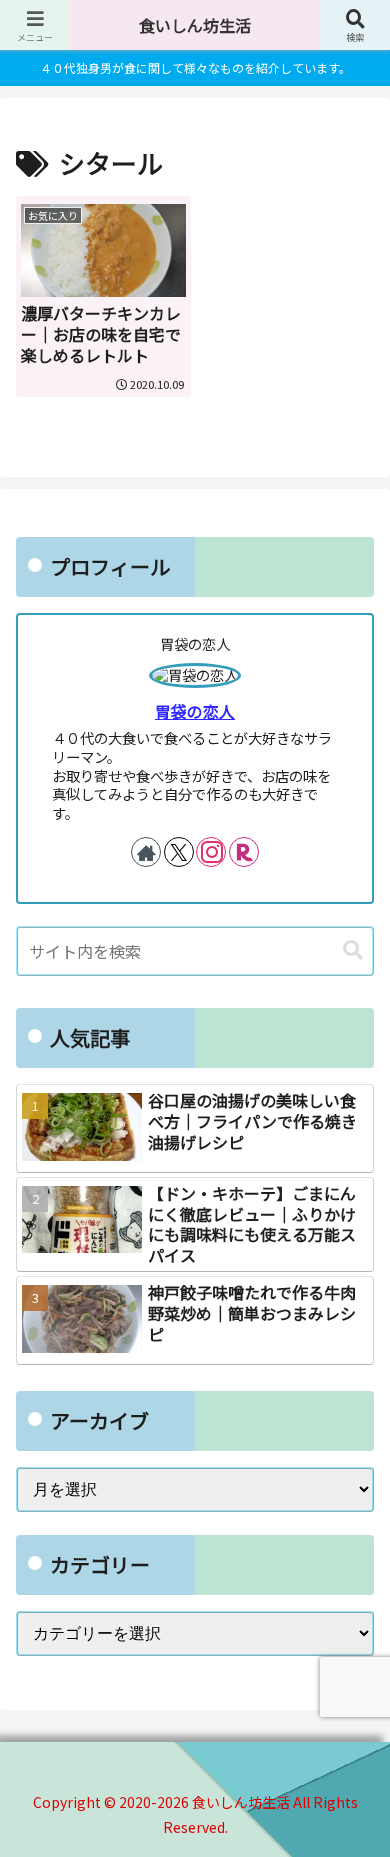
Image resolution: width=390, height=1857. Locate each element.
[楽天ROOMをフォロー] (244, 852)
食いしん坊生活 (195, 25)
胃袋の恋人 (195, 711)
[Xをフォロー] (179, 852)
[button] (353, 950)
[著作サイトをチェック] (146, 852)
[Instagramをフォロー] (211, 852)
